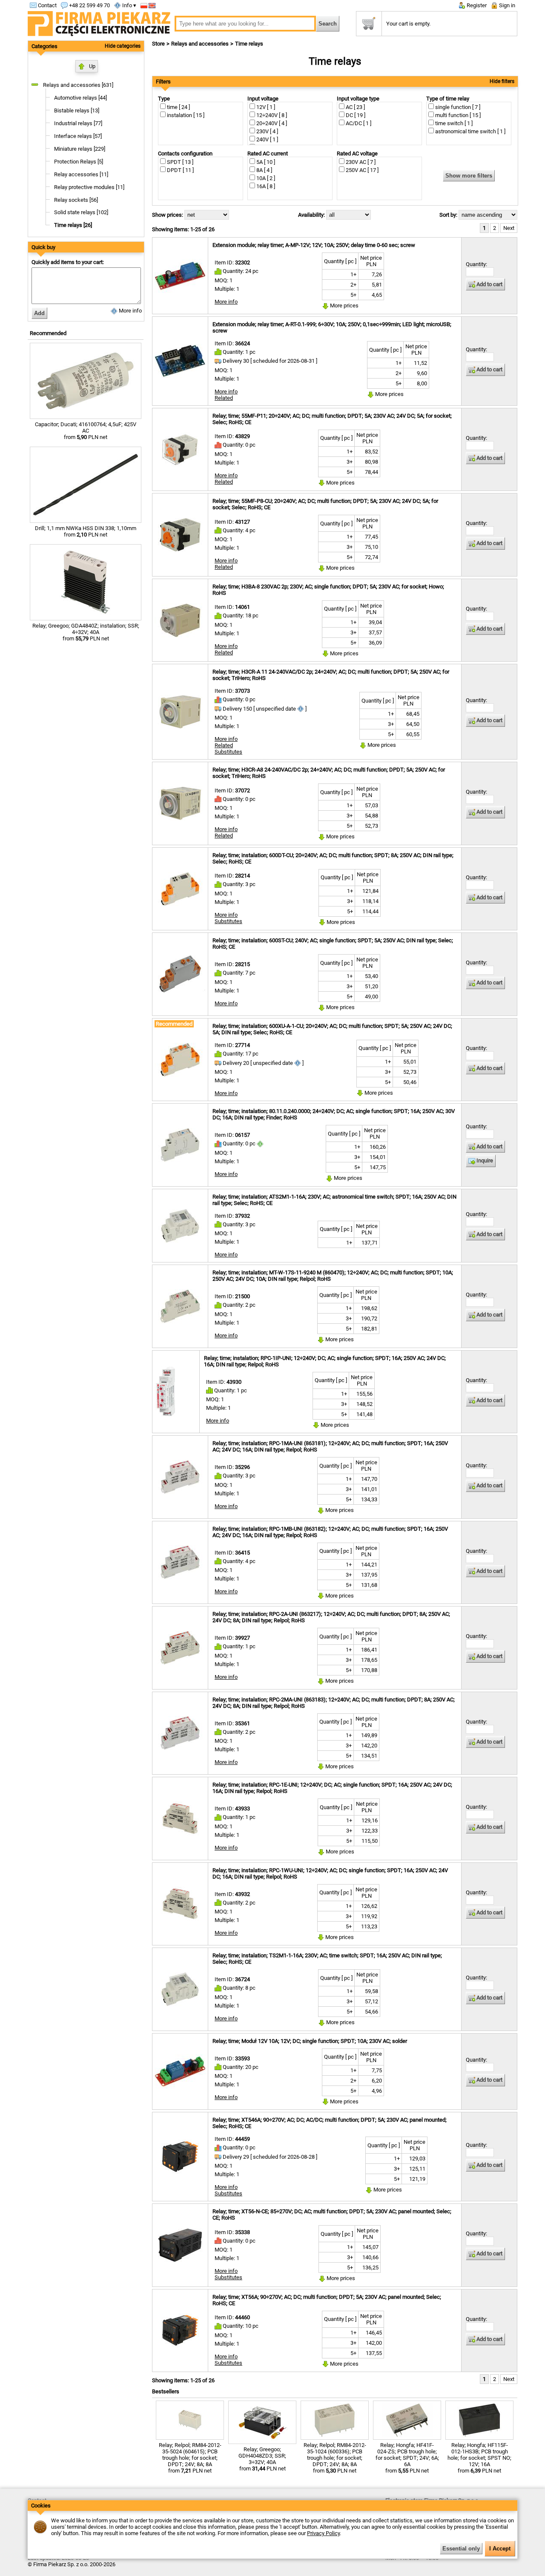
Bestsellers (166, 2391)
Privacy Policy (323, 2533)
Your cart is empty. (408, 24)
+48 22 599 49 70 (89, 5)
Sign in (506, 5)
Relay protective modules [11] (89, 187)
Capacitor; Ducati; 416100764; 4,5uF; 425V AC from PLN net (86, 431)
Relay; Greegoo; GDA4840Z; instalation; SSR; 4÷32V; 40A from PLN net (86, 632)
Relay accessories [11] (81, 174)
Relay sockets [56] (76, 200)
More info (130, 311)
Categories (44, 46)
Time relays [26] (73, 225)
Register (476, 5)
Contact (47, 5)
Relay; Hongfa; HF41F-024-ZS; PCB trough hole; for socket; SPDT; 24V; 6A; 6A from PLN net (407, 2458)
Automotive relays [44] (80, 98)
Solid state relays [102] (81, 212)
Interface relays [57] (78, 136)
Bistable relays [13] (77, 110)
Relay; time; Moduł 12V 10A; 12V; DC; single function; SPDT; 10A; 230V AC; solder (310, 2041)
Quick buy (43, 247)
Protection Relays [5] (79, 162)
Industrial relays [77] (78, 123)
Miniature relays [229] (80, 149)
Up (92, 66)
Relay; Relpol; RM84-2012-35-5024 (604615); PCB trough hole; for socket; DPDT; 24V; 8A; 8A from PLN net (190, 2458)
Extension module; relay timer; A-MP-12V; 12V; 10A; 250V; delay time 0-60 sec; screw (314, 245)
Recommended (48, 333)
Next (509, 228)
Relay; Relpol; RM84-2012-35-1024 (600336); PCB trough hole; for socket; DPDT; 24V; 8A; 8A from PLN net (335, 2458)
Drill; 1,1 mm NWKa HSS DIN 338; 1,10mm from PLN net (86, 531)
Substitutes (228, 752)
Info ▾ (129, 5)
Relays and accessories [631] (78, 85)
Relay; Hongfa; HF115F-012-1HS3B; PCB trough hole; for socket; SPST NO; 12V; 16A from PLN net (479, 2458)
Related (224, 398)
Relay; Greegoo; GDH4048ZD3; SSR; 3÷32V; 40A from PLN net (262, 2459)
